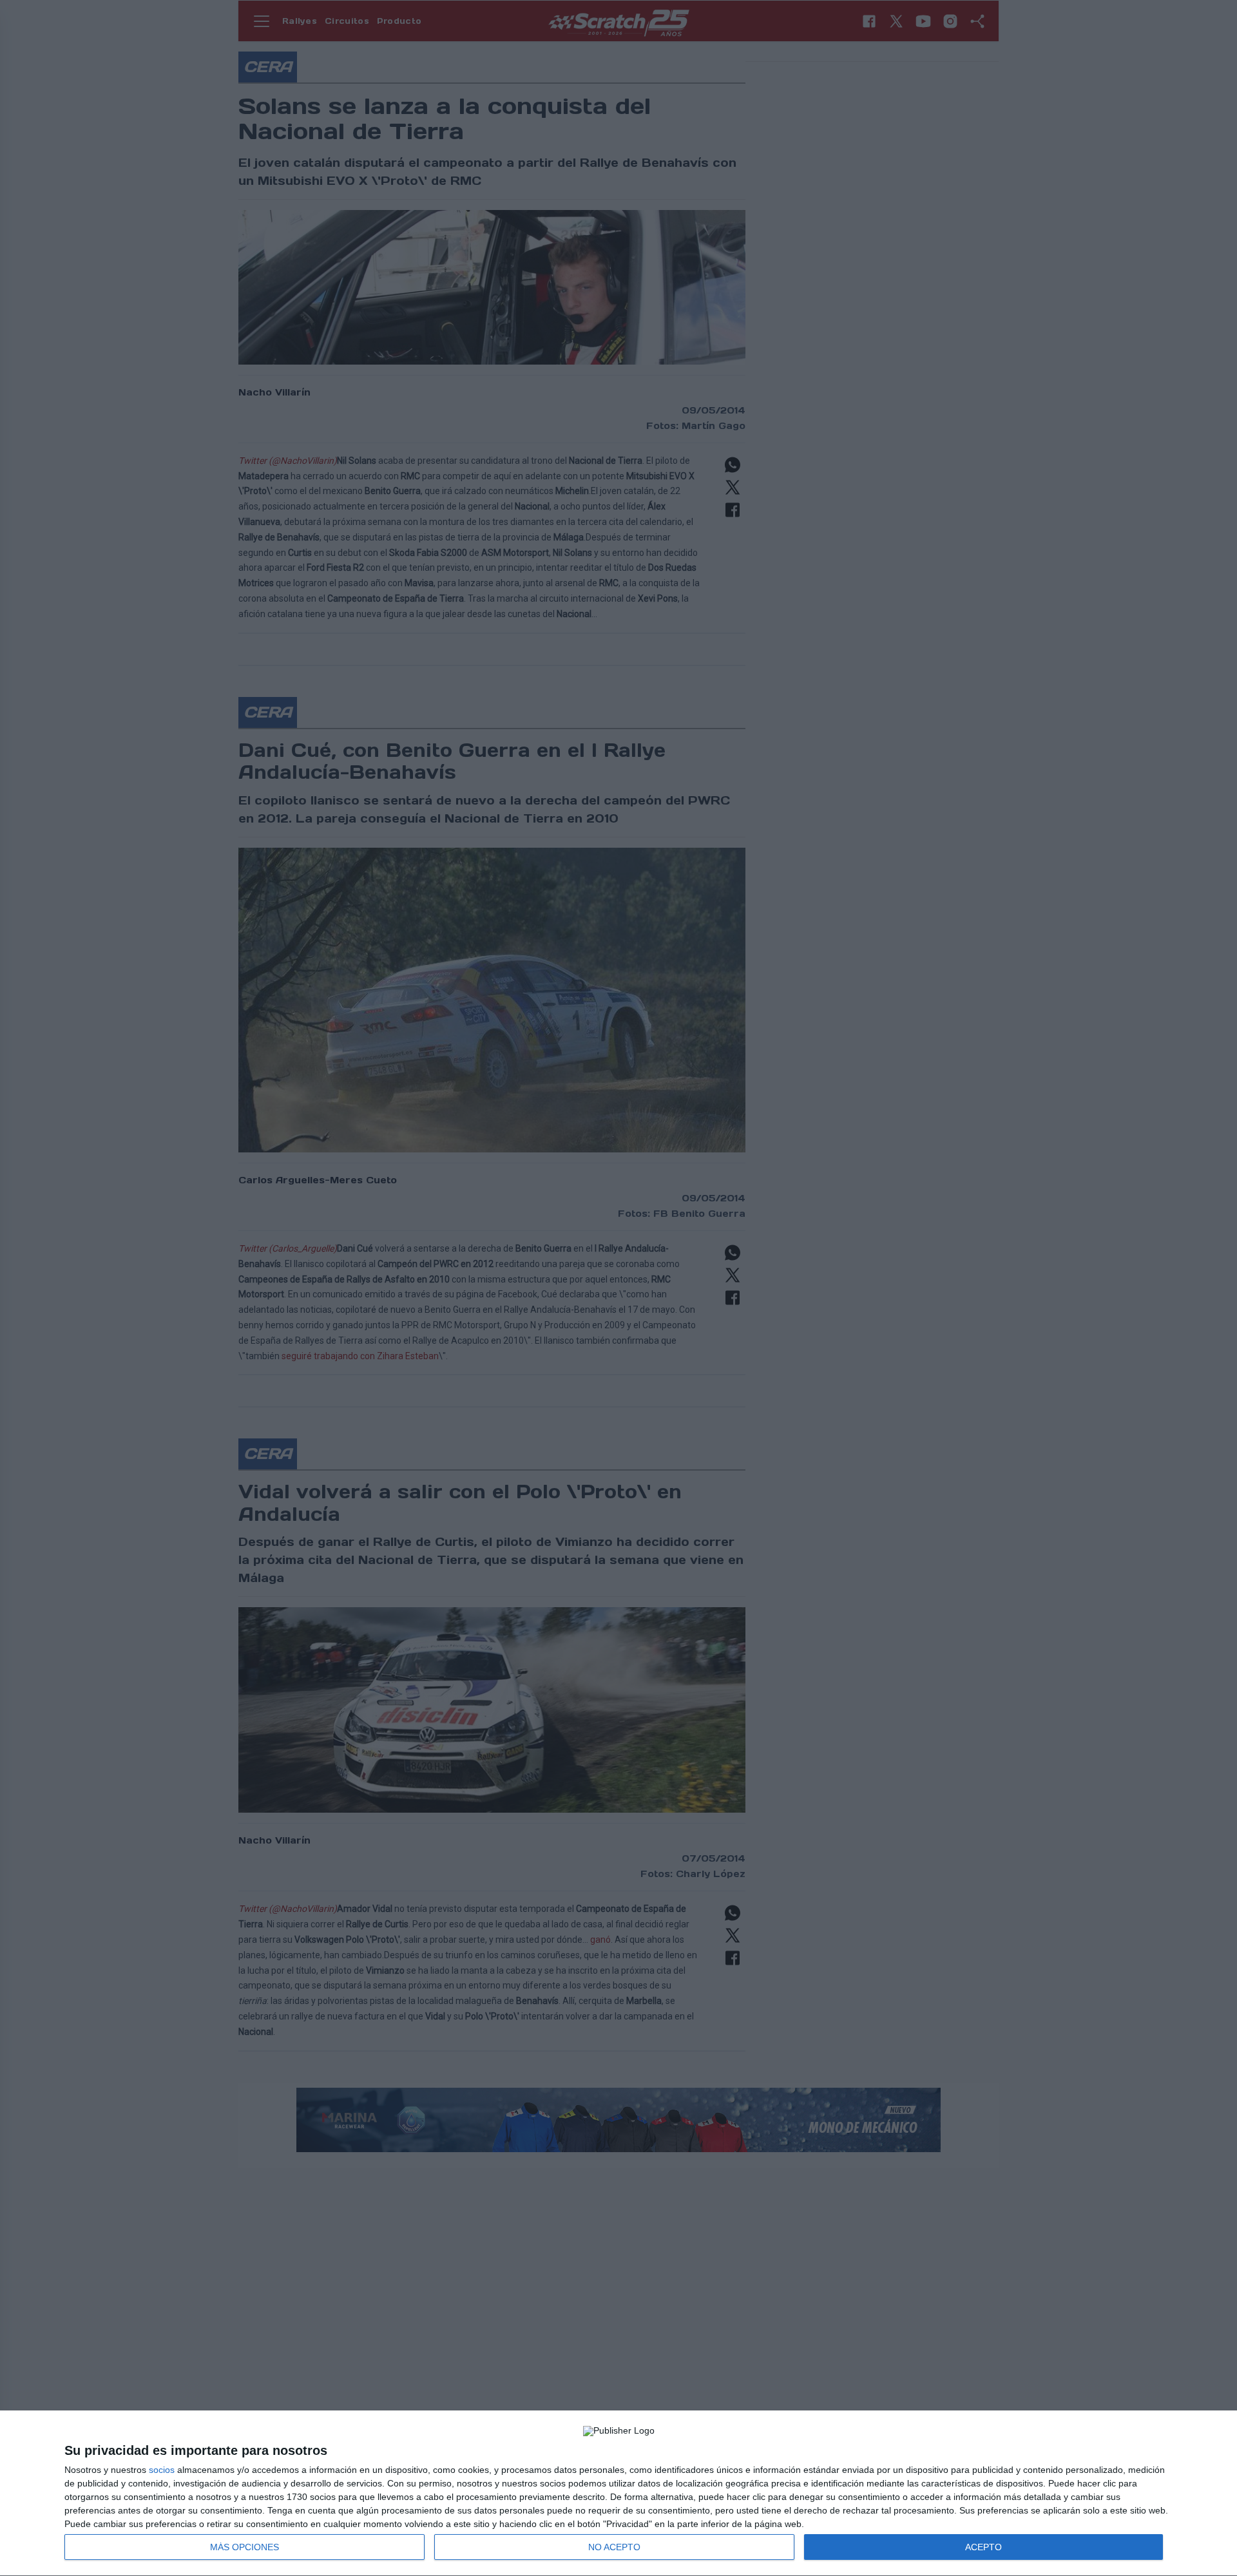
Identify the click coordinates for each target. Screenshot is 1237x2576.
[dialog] (618, 2494)
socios (162, 2470)
